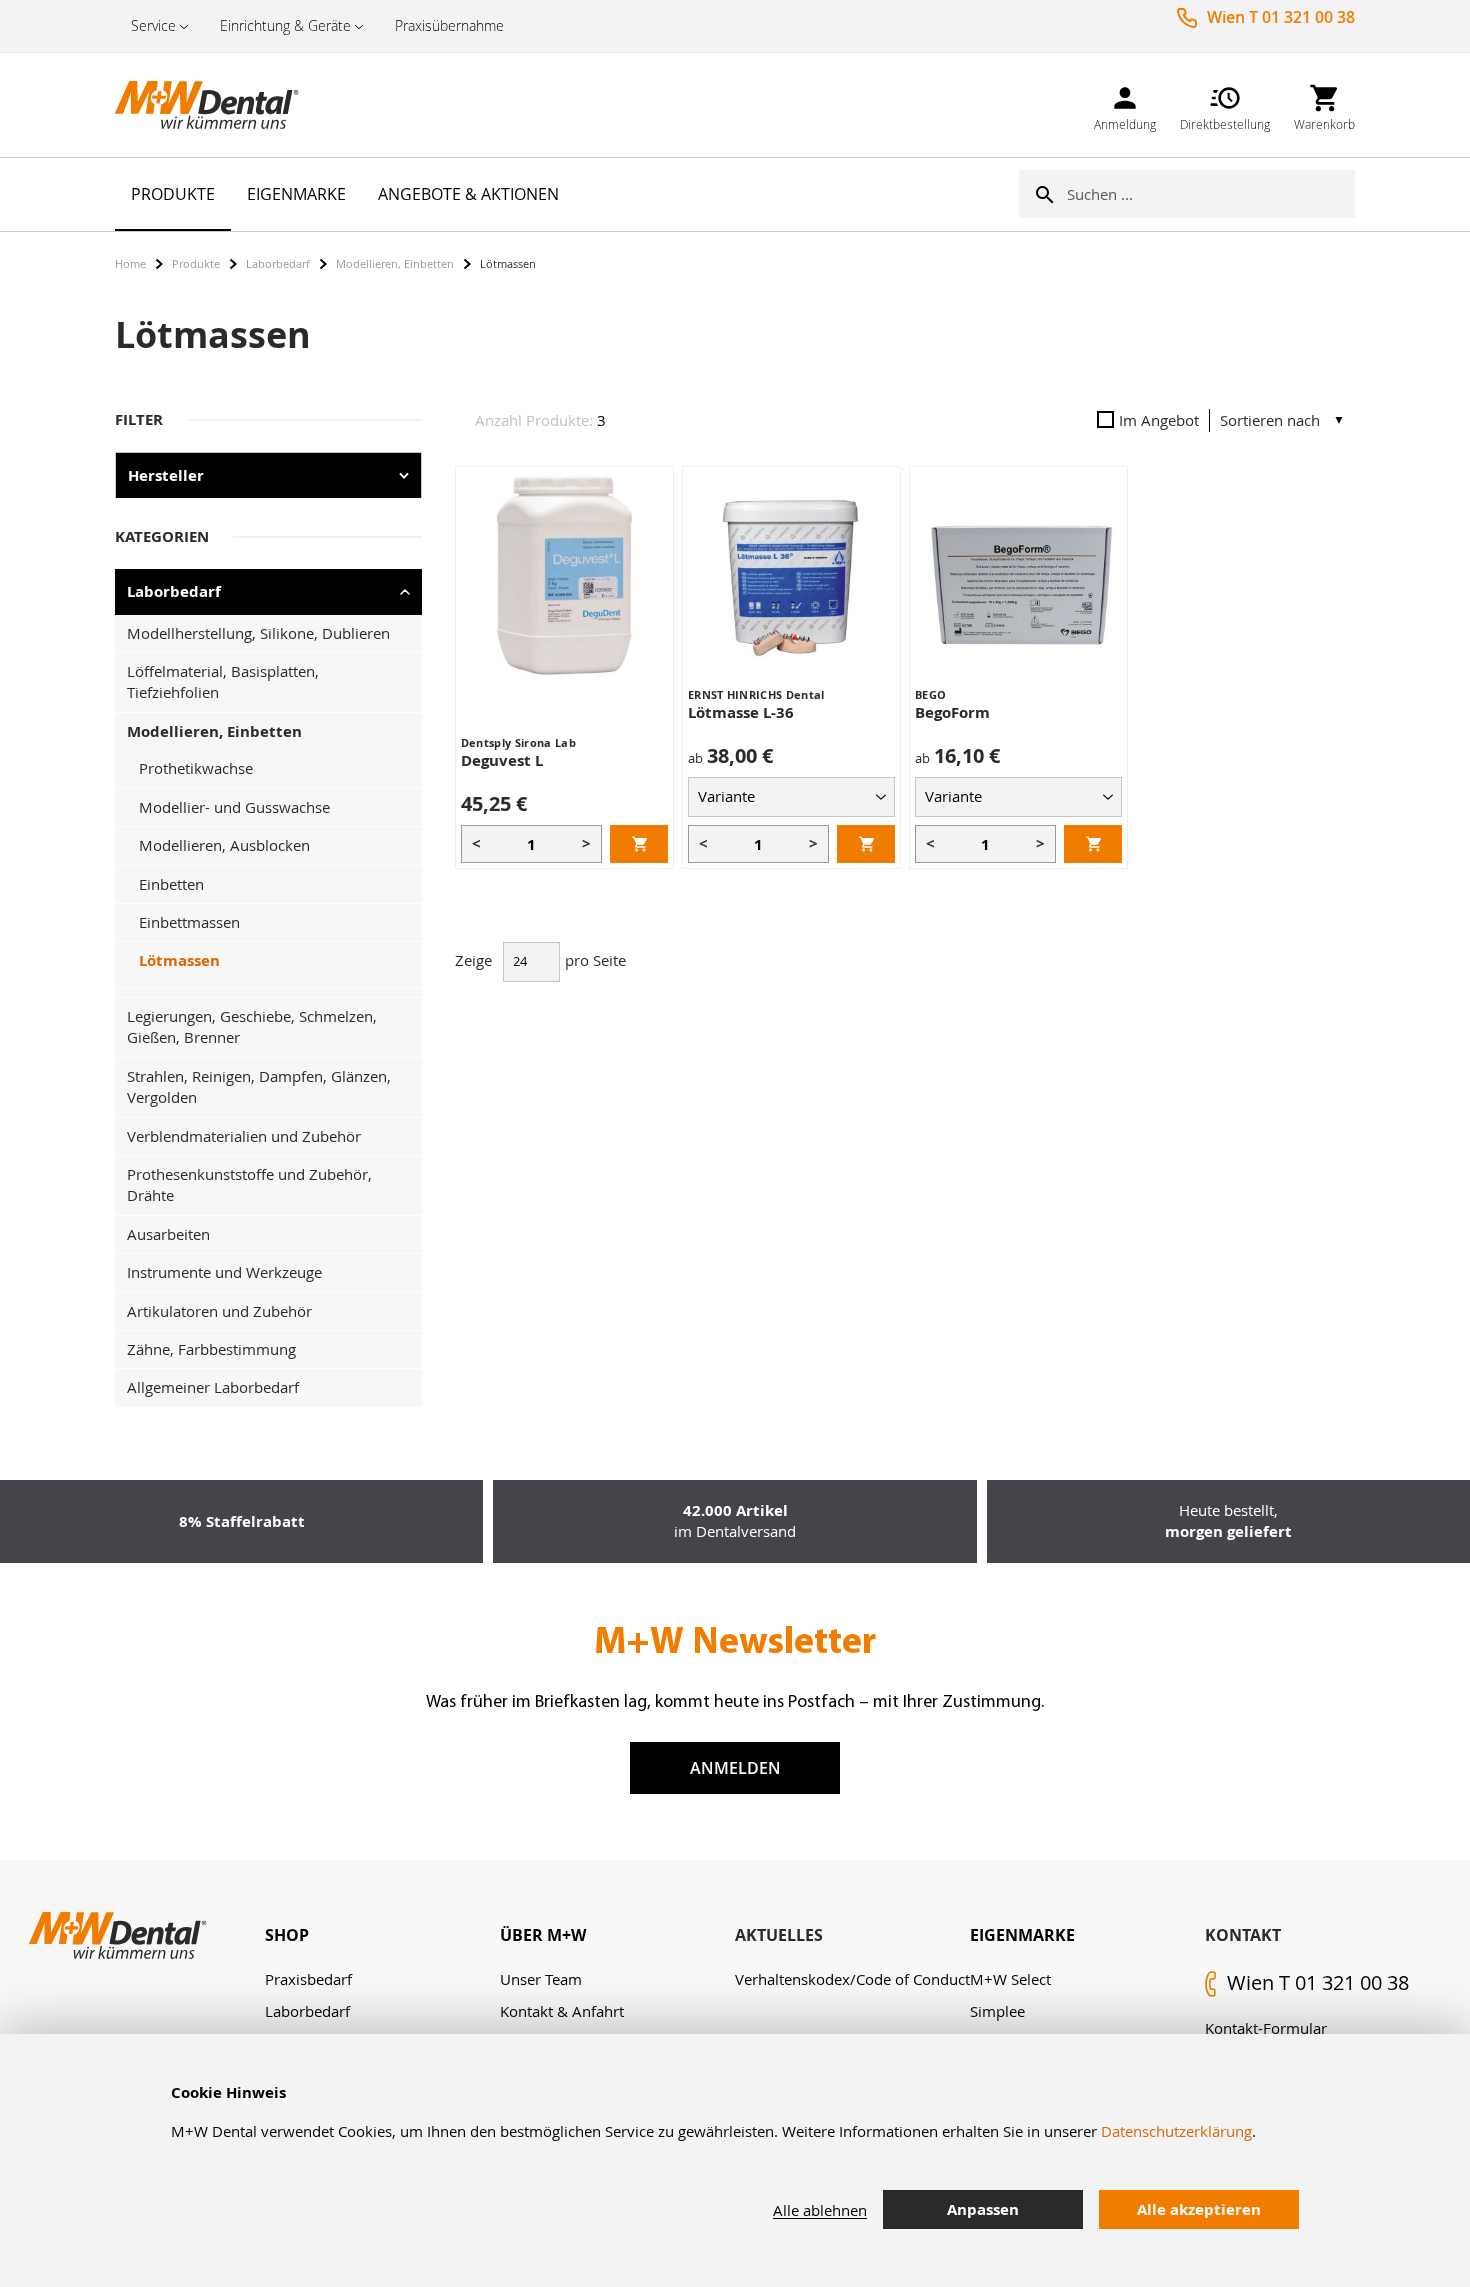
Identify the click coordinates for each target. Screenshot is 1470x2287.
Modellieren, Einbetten (395, 263)
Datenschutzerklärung (1176, 2131)
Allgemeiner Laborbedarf (213, 1387)
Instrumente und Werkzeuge (224, 1272)
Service (153, 25)
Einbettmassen (189, 922)
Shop (287, 1935)
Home (130, 263)
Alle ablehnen (820, 2210)
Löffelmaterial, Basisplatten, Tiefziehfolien (223, 681)
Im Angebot (1159, 420)
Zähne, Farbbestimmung (211, 1349)
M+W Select (1010, 1979)
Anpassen (983, 2209)
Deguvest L (502, 760)
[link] (1125, 104)
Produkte (196, 263)
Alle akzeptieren (1199, 2209)
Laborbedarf (278, 263)
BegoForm (952, 712)
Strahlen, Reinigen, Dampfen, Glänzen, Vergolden (259, 1086)
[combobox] (1211, 194)
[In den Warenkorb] (639, 844)
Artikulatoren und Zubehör (219, 1311)
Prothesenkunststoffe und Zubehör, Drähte (249, 1184)
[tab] (382, 1935)
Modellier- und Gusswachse (234, 807)
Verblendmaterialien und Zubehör (244, 1136)
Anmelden (735, 1768)
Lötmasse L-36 (741, 712)
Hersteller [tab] (166, 475)
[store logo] (215, 105)
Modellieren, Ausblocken (224, 845)
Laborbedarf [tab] (174, 591)
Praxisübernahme (449, 25)
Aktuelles (779, 1935)
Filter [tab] (139, 419)
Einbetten (171, 884)
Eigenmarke (1022, 1935)
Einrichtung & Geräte (285, 25)
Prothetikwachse (196, 768)
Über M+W (543, 1935)
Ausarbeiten (168, 1234)
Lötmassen (179, 960)
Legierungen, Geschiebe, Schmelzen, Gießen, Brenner (252, 1026)
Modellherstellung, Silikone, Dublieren (258, 633)
